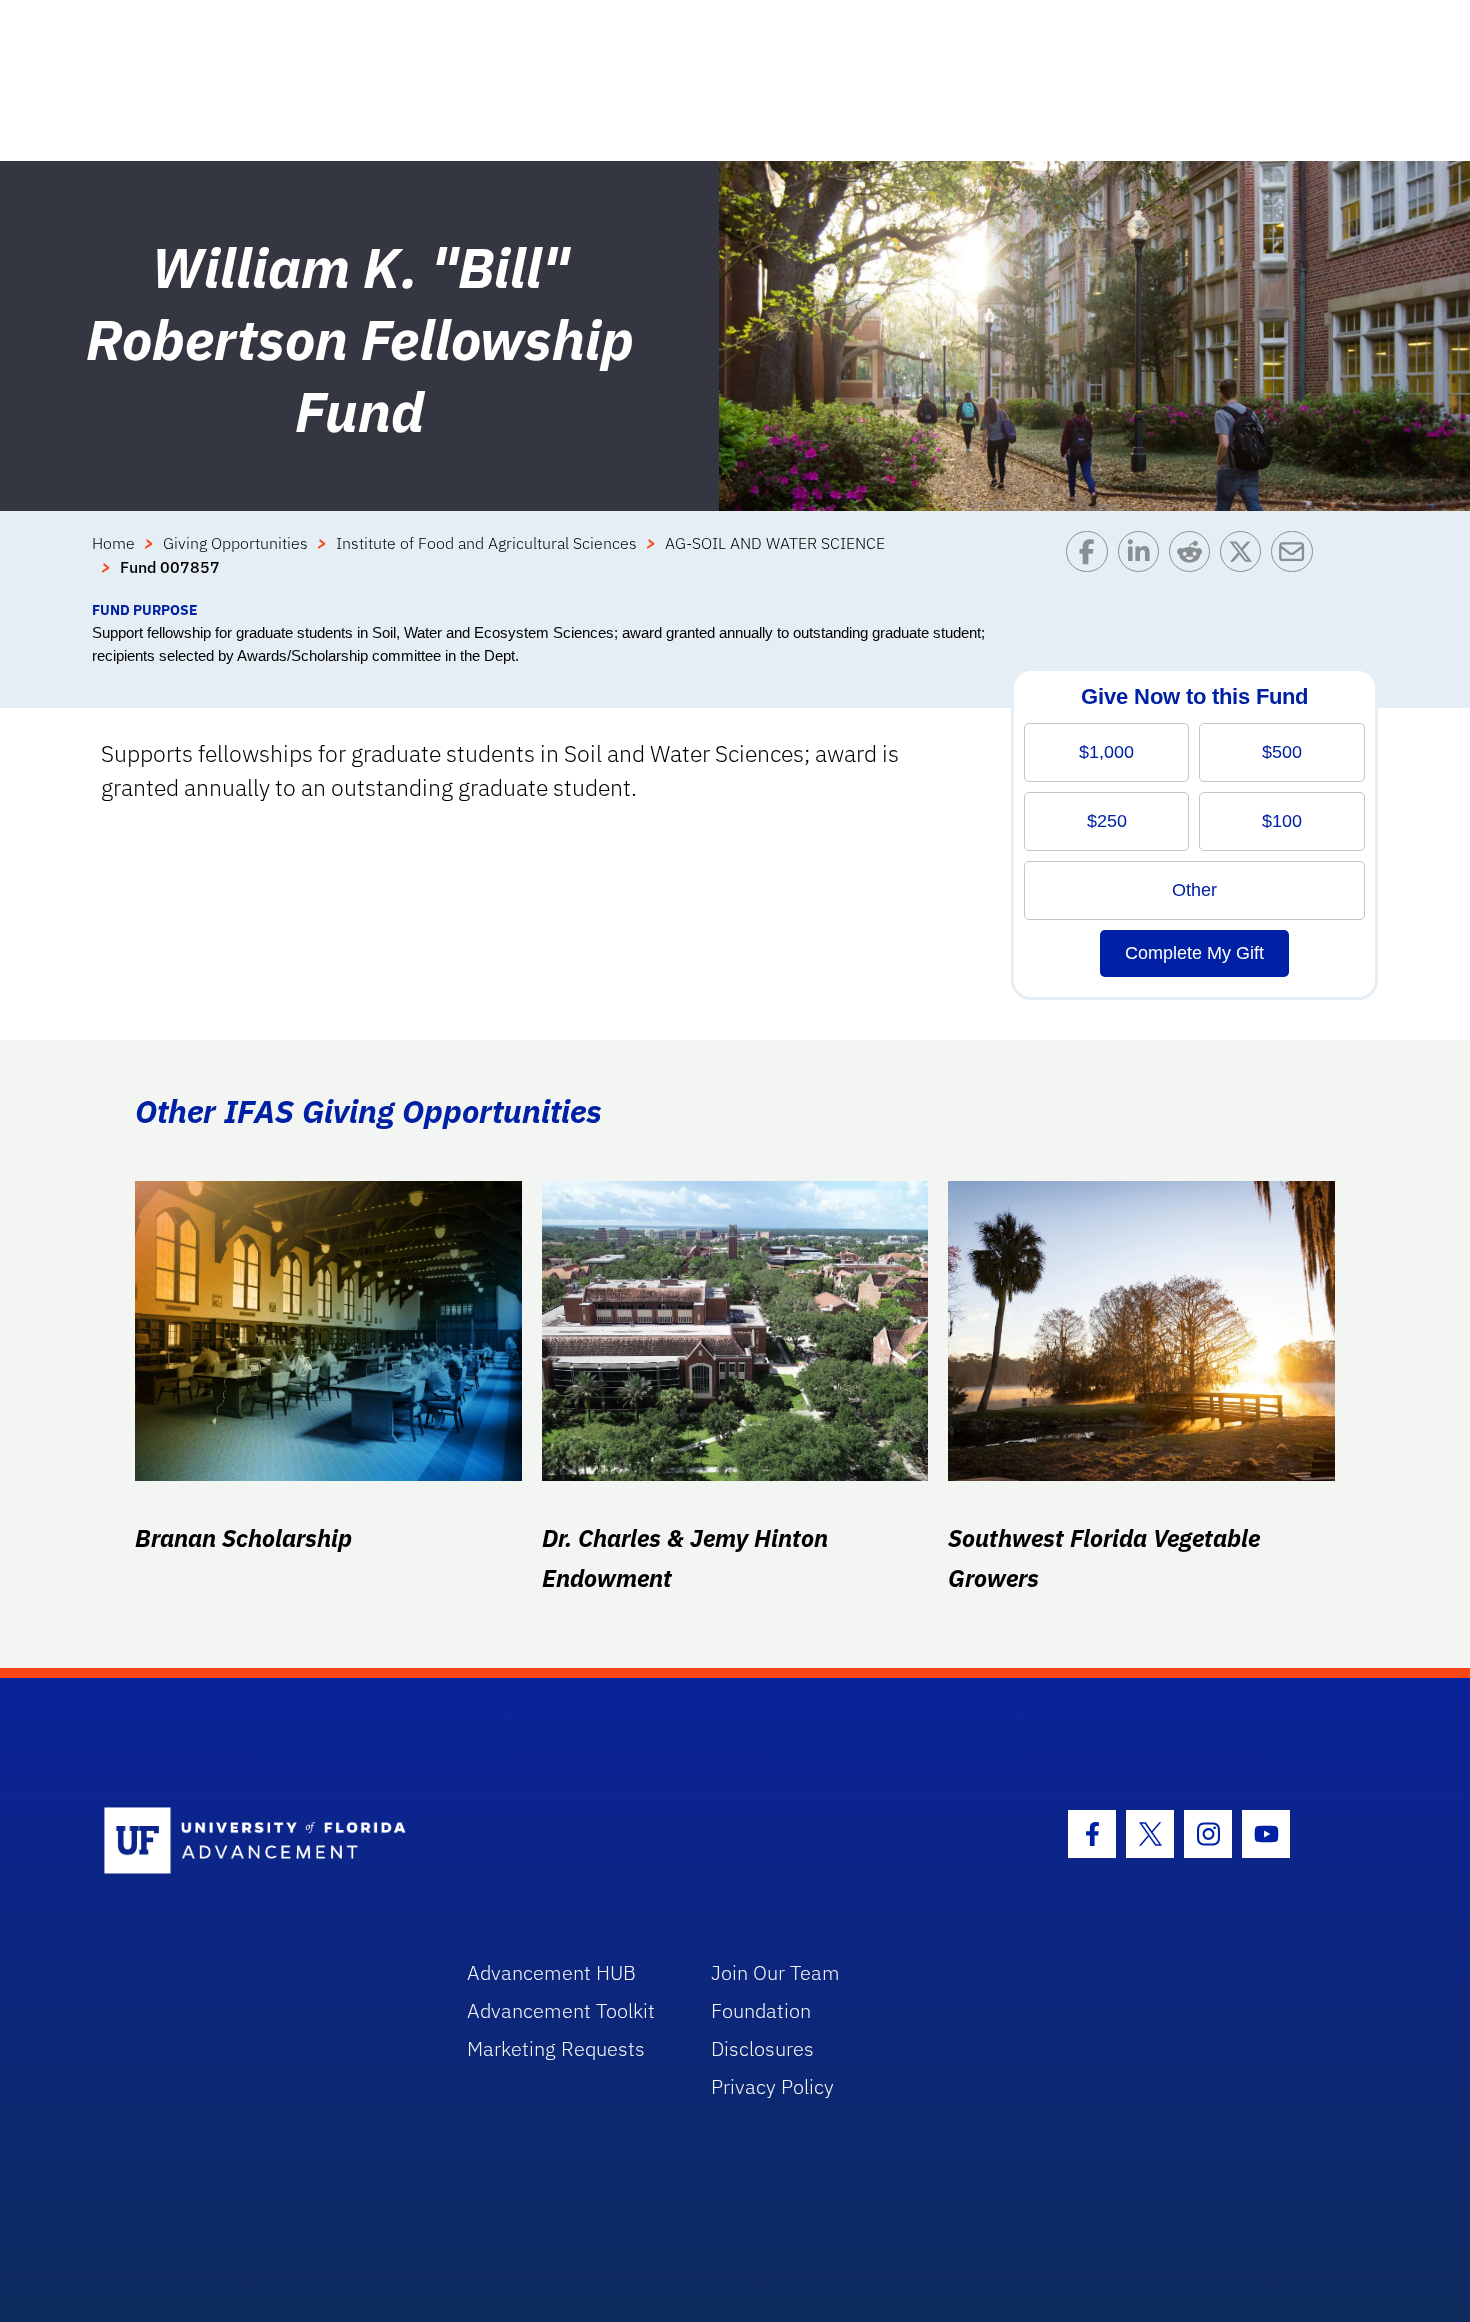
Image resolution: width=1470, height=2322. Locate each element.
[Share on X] (1245, 565)
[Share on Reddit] (1194, 565)
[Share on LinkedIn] (1143, 565)
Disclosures (762, 2048)
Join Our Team (775, 1972)
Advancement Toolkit (561, 2010)
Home (113, 543)
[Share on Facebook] (1091, 565)
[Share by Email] (1296, 565)
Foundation (761, 2010)
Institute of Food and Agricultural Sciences (486, 543)
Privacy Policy (772, 2086)
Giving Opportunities (235, 543)
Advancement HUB (551, 1972)
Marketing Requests (556, 2048)
